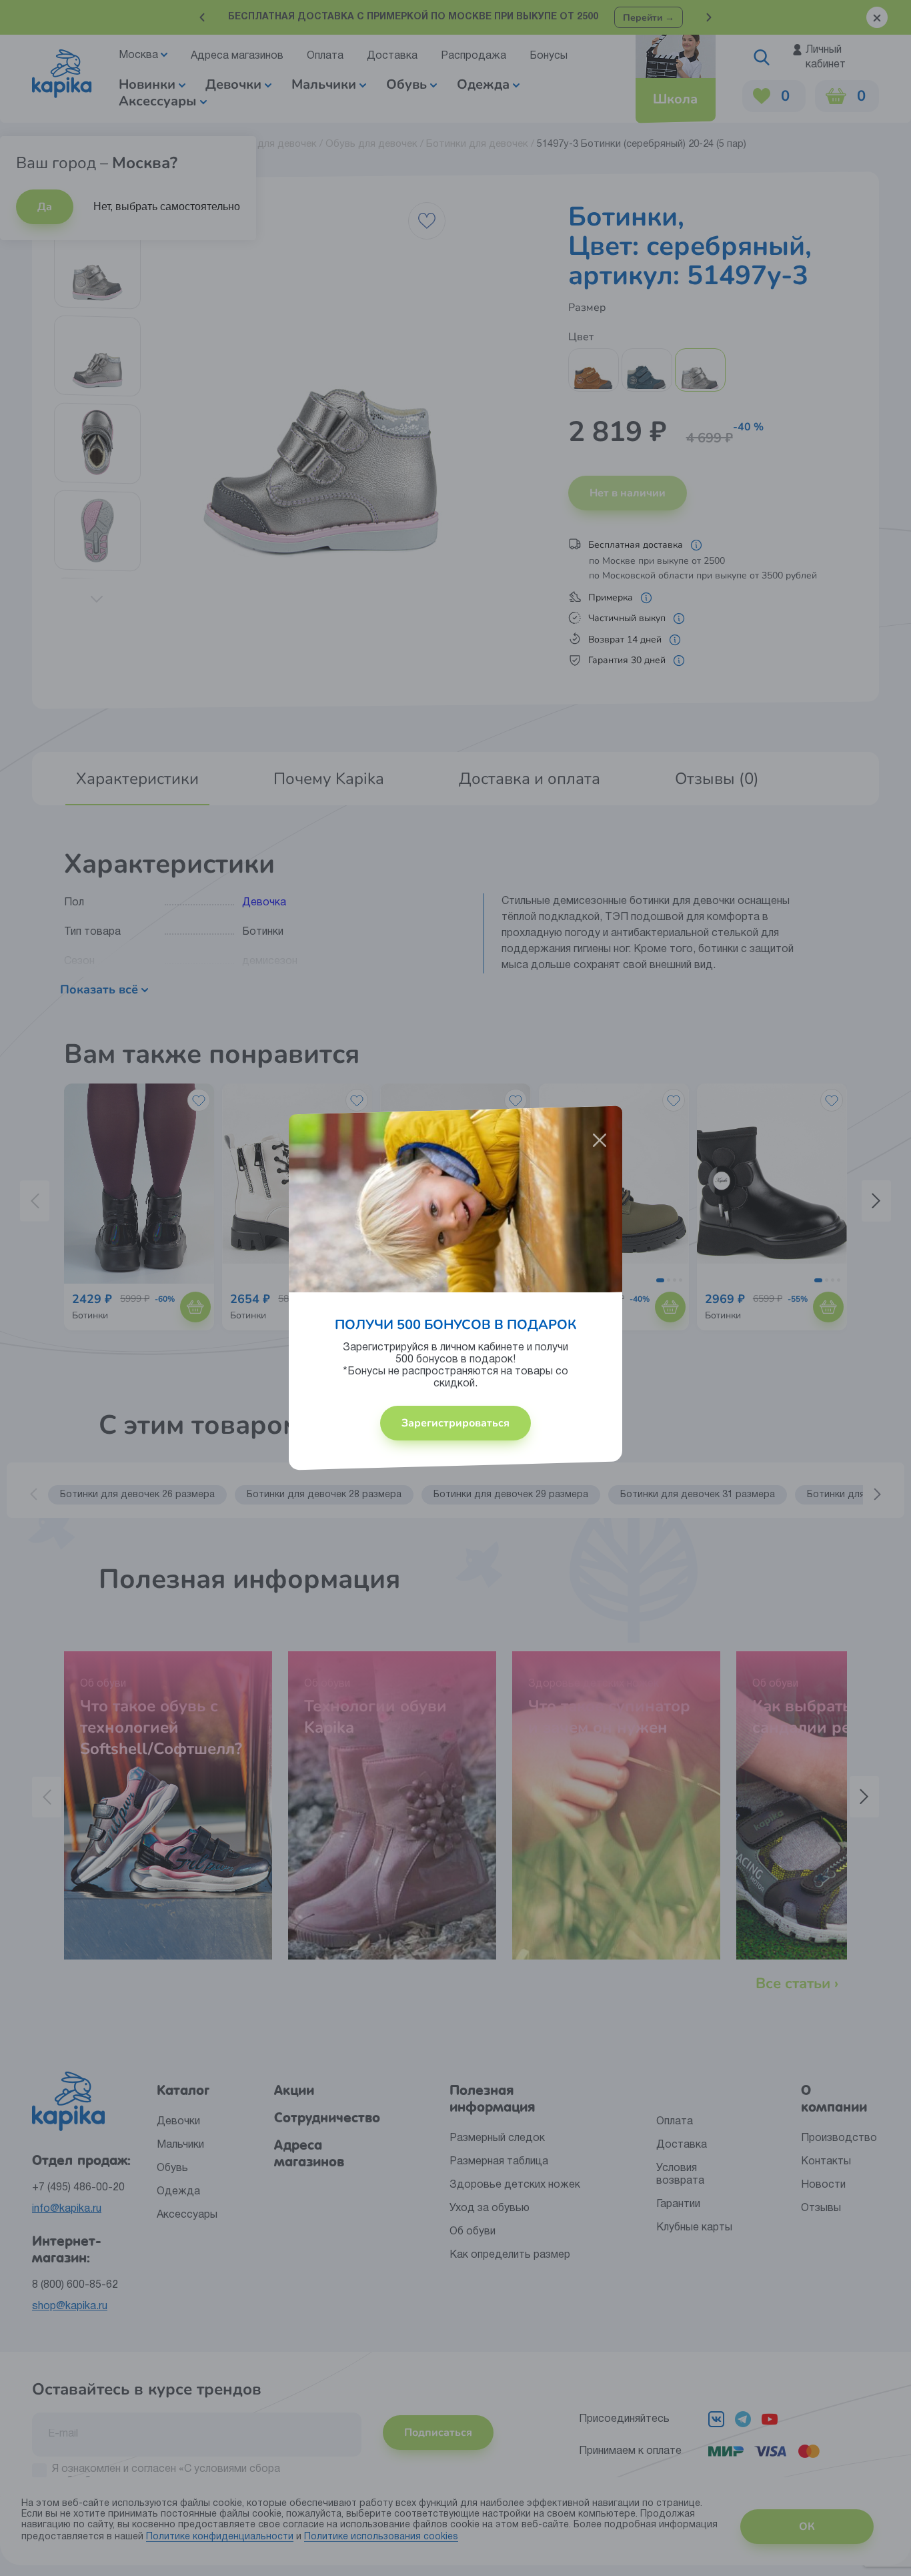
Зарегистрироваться (455, 1423)
